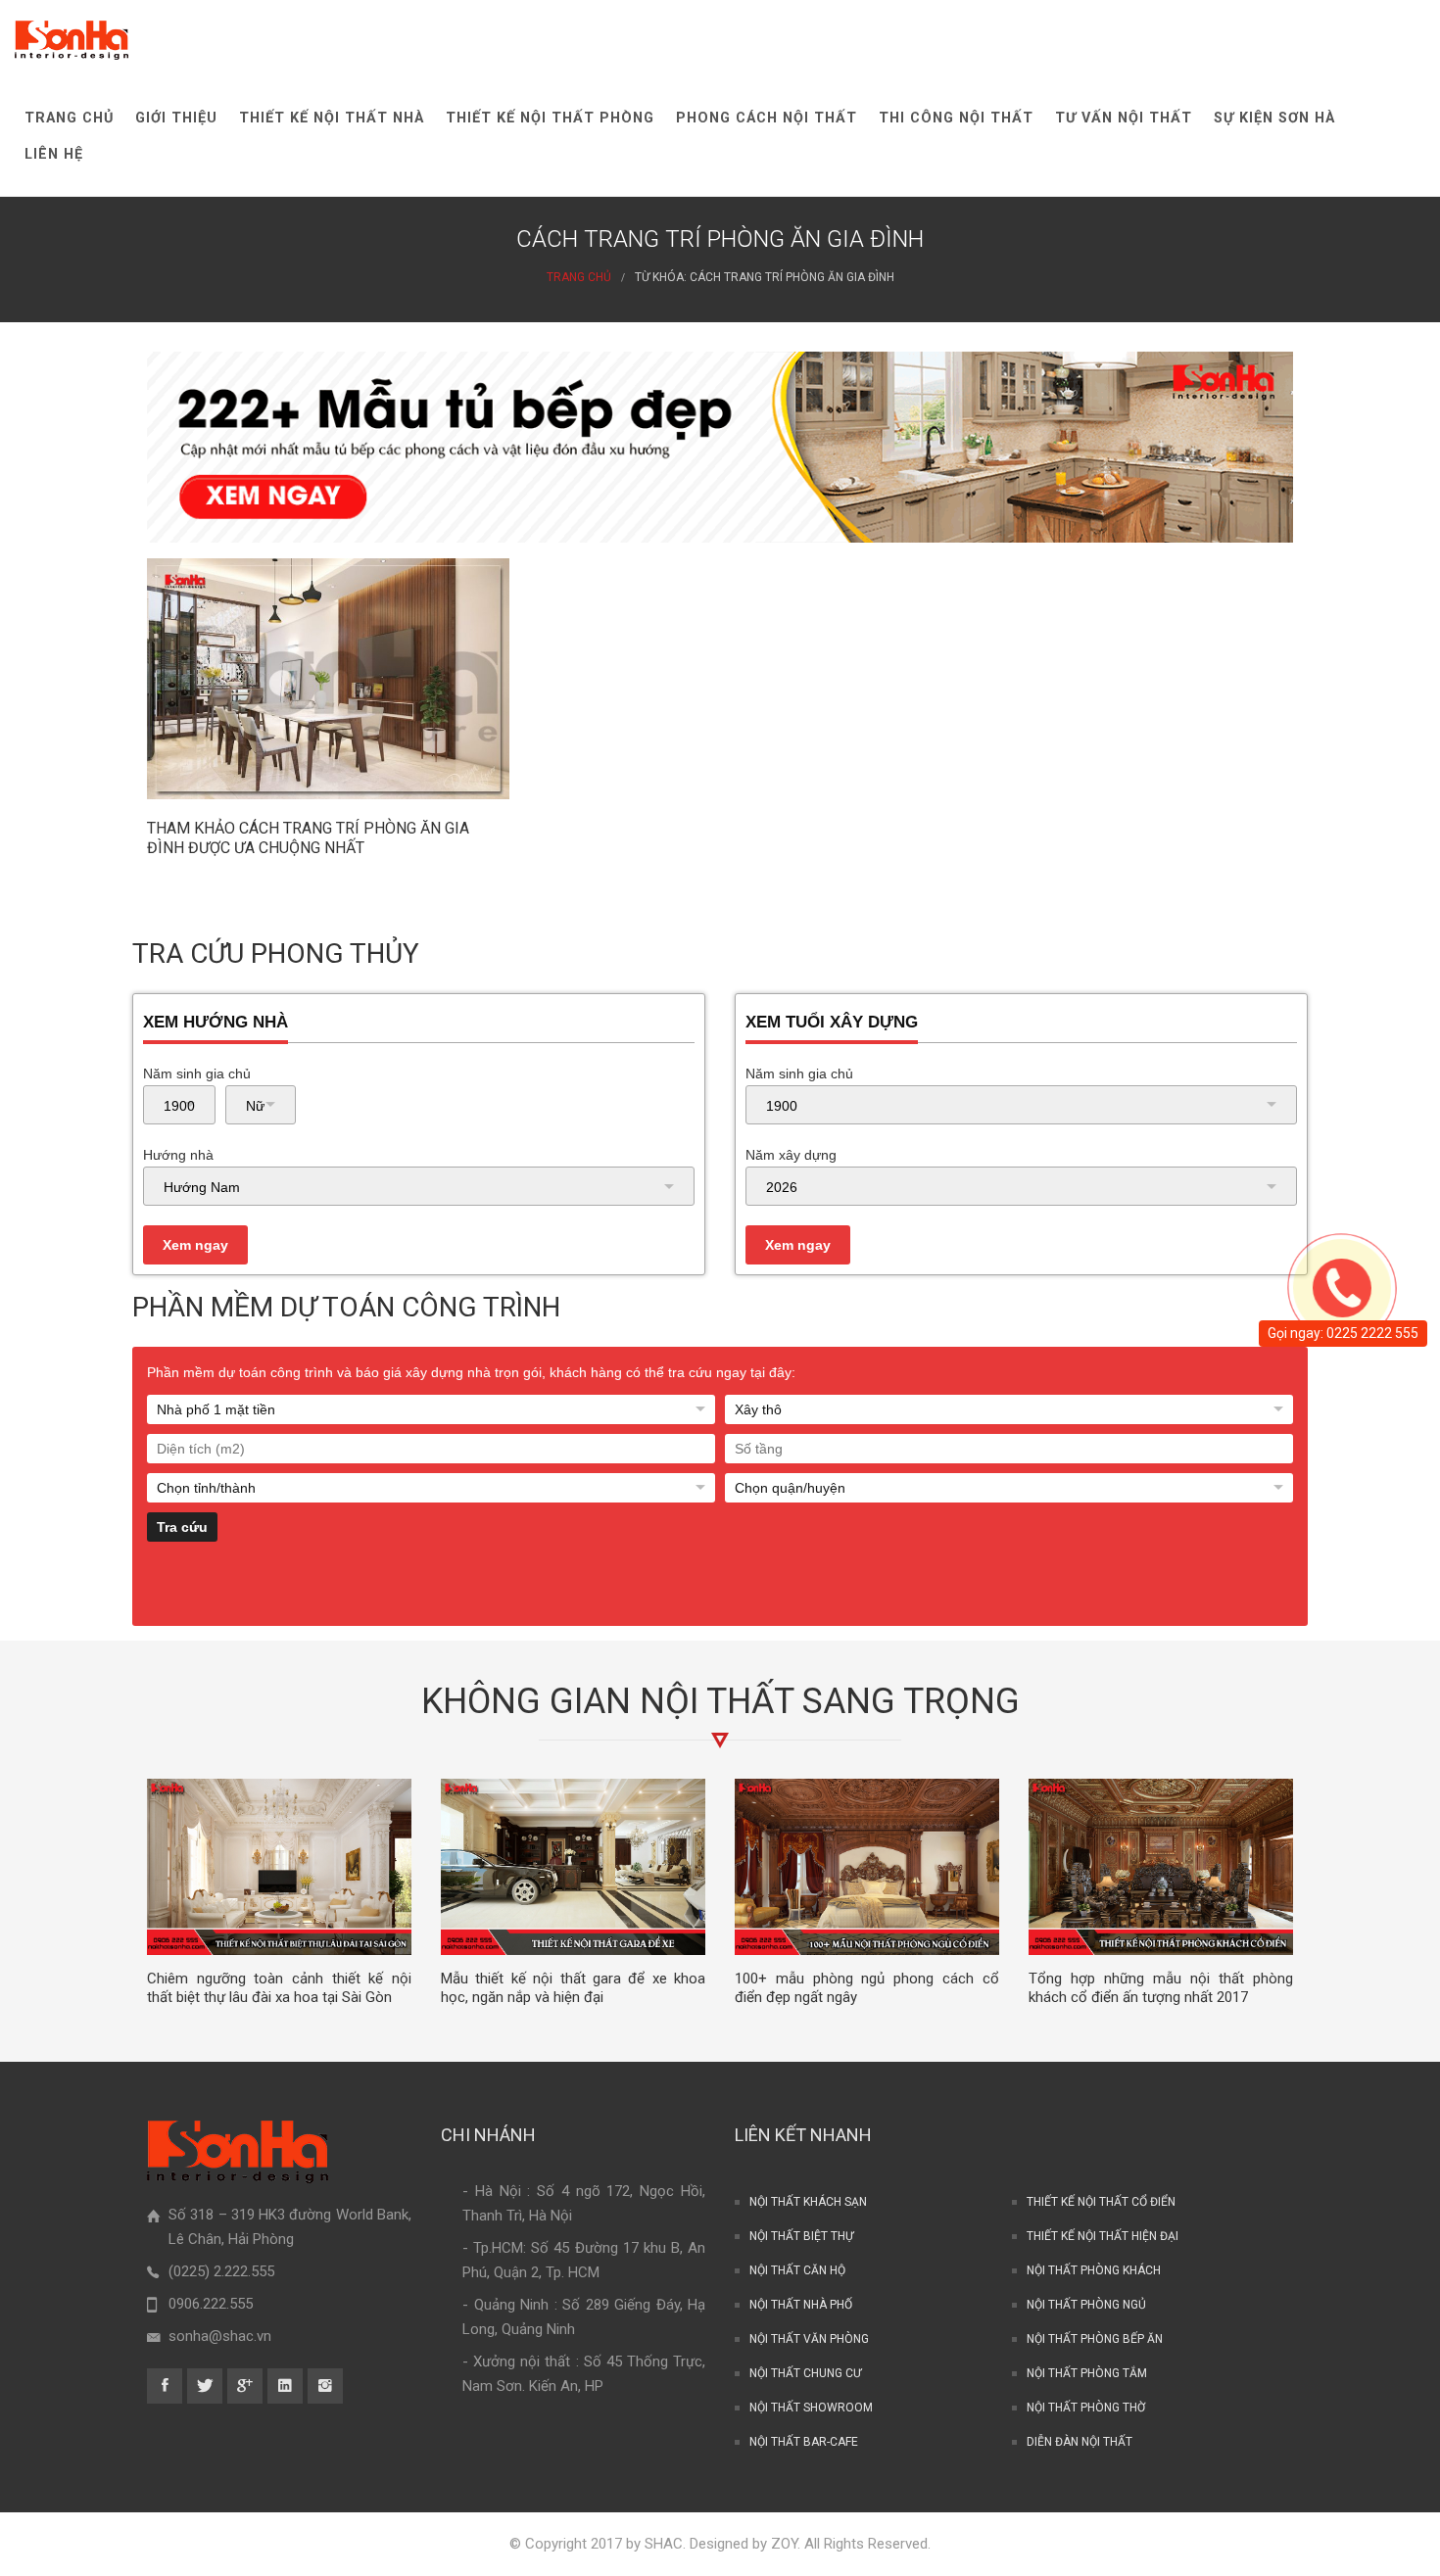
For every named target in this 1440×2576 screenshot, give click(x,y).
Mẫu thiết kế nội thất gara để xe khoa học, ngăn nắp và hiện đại (573, 1988)
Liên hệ (54, 154)
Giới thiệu (176, 118)
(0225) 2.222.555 (221, 2271)
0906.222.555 (211, 2304)
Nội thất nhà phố (801, 2305)
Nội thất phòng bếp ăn (1095, 2339)
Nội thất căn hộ (797, 2270)
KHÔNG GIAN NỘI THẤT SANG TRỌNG (720, 1701)
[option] (279, 1892)
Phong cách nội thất (767, 118)
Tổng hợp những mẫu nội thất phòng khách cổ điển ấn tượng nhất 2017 (1161, 1988)
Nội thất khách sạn (808, 2202)
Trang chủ (69, 118)
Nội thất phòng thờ (1086, 2408)
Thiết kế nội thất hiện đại (1103, 2236)
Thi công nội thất (956, 118)
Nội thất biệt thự (801, 2236)
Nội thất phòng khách (1094, 2270)
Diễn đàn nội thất (1080, 2442)
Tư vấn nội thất (1124, 118)
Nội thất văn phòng (809, 2339)
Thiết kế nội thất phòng (550, 118)
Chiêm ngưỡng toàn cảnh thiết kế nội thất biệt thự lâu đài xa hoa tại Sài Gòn (279, 1988)
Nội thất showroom (811, 2408)
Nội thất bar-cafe (804, 2442)
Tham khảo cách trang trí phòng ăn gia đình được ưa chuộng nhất (308, 838)
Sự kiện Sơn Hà (1274, 118)
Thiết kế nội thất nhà (332, 118)
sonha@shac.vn (220, 2336)
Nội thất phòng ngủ (1086, 2305)
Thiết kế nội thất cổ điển (1101, 2202)
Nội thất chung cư (805, 2373)
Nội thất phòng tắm (1087, 2373)
